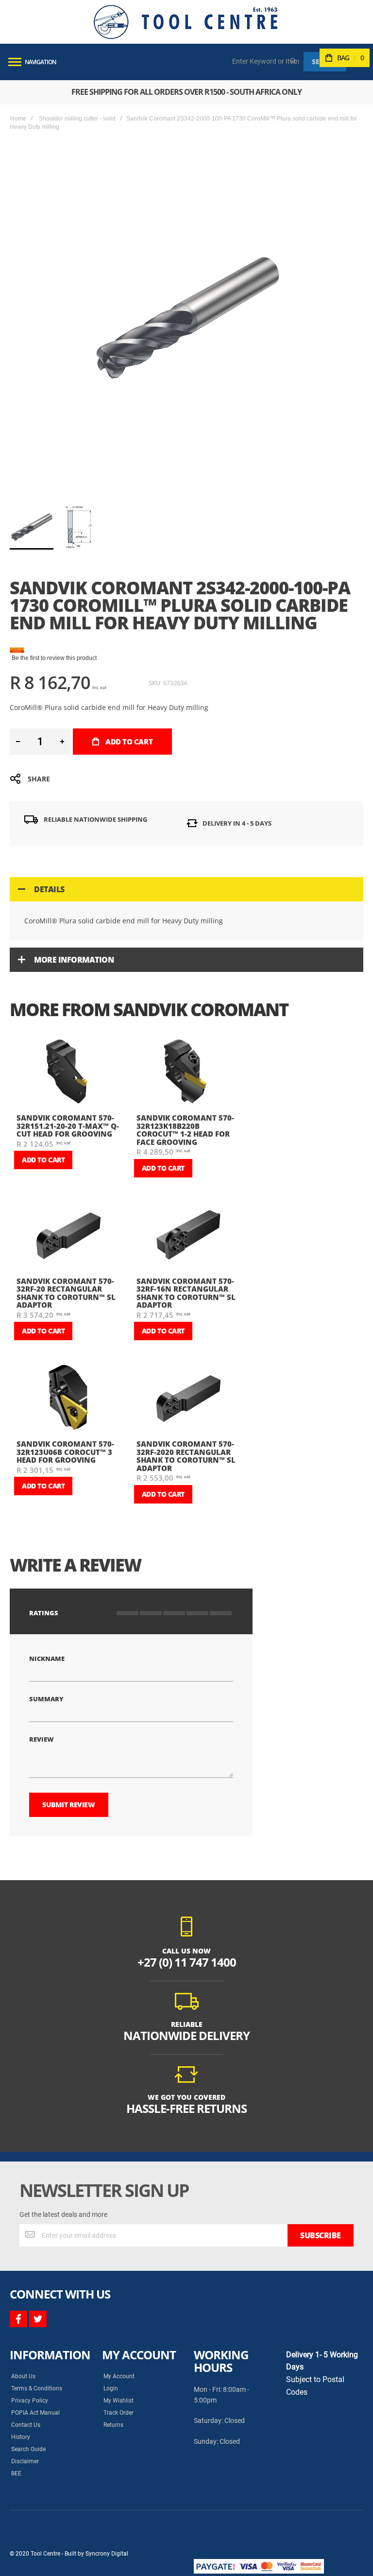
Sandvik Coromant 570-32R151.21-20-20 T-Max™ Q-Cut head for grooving (68, 1126)
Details (49, 889)
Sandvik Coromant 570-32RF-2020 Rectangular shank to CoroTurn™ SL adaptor (186, 1456)
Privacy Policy (30, 2401)
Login (111, 2388)
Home (18, 119)
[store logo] (186, 22)
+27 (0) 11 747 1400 (187, 1962)
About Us (23, 2376)
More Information (74, 960)
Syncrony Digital (107, 2554)
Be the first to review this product (54, 658)
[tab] (186, 889)
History (21, 2437)
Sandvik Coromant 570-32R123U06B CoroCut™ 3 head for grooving (65, 1452)
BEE (16, 2473)
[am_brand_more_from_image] (69, 1073)
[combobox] (266, 61)
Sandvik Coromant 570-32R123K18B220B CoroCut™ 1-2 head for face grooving (185, 1130)
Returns (113, 2425)
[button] (76, 527)
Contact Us (26, 2425)
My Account (119, 2376)
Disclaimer (25, 2461)
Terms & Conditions (37, 2388)
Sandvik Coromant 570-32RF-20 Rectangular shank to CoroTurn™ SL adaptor (66, 1293)
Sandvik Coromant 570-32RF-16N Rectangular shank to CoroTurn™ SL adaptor (186, 1293)
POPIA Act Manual (35, 2413)
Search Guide (28, 2449)
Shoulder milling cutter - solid (77, 119)
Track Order (119, 2413)
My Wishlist (119, 2401)
